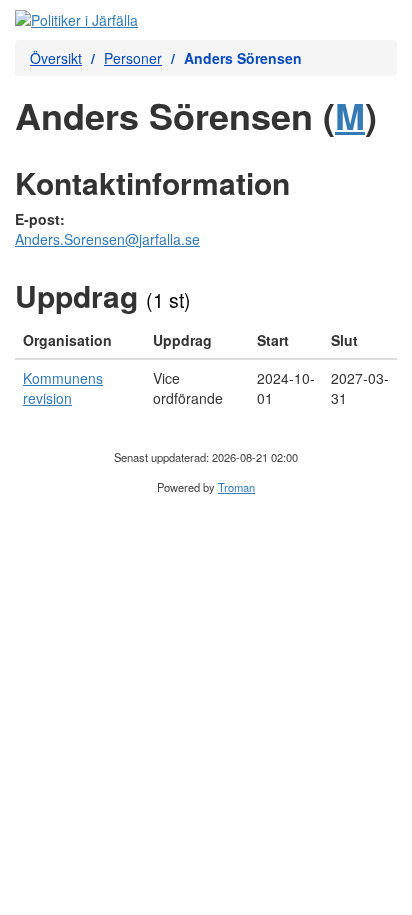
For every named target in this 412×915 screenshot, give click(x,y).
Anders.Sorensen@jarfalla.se (107, 239)
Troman (236, 487)
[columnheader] (80, 340)
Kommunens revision (63, 388)
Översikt (56, 58)
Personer (133, 58)
